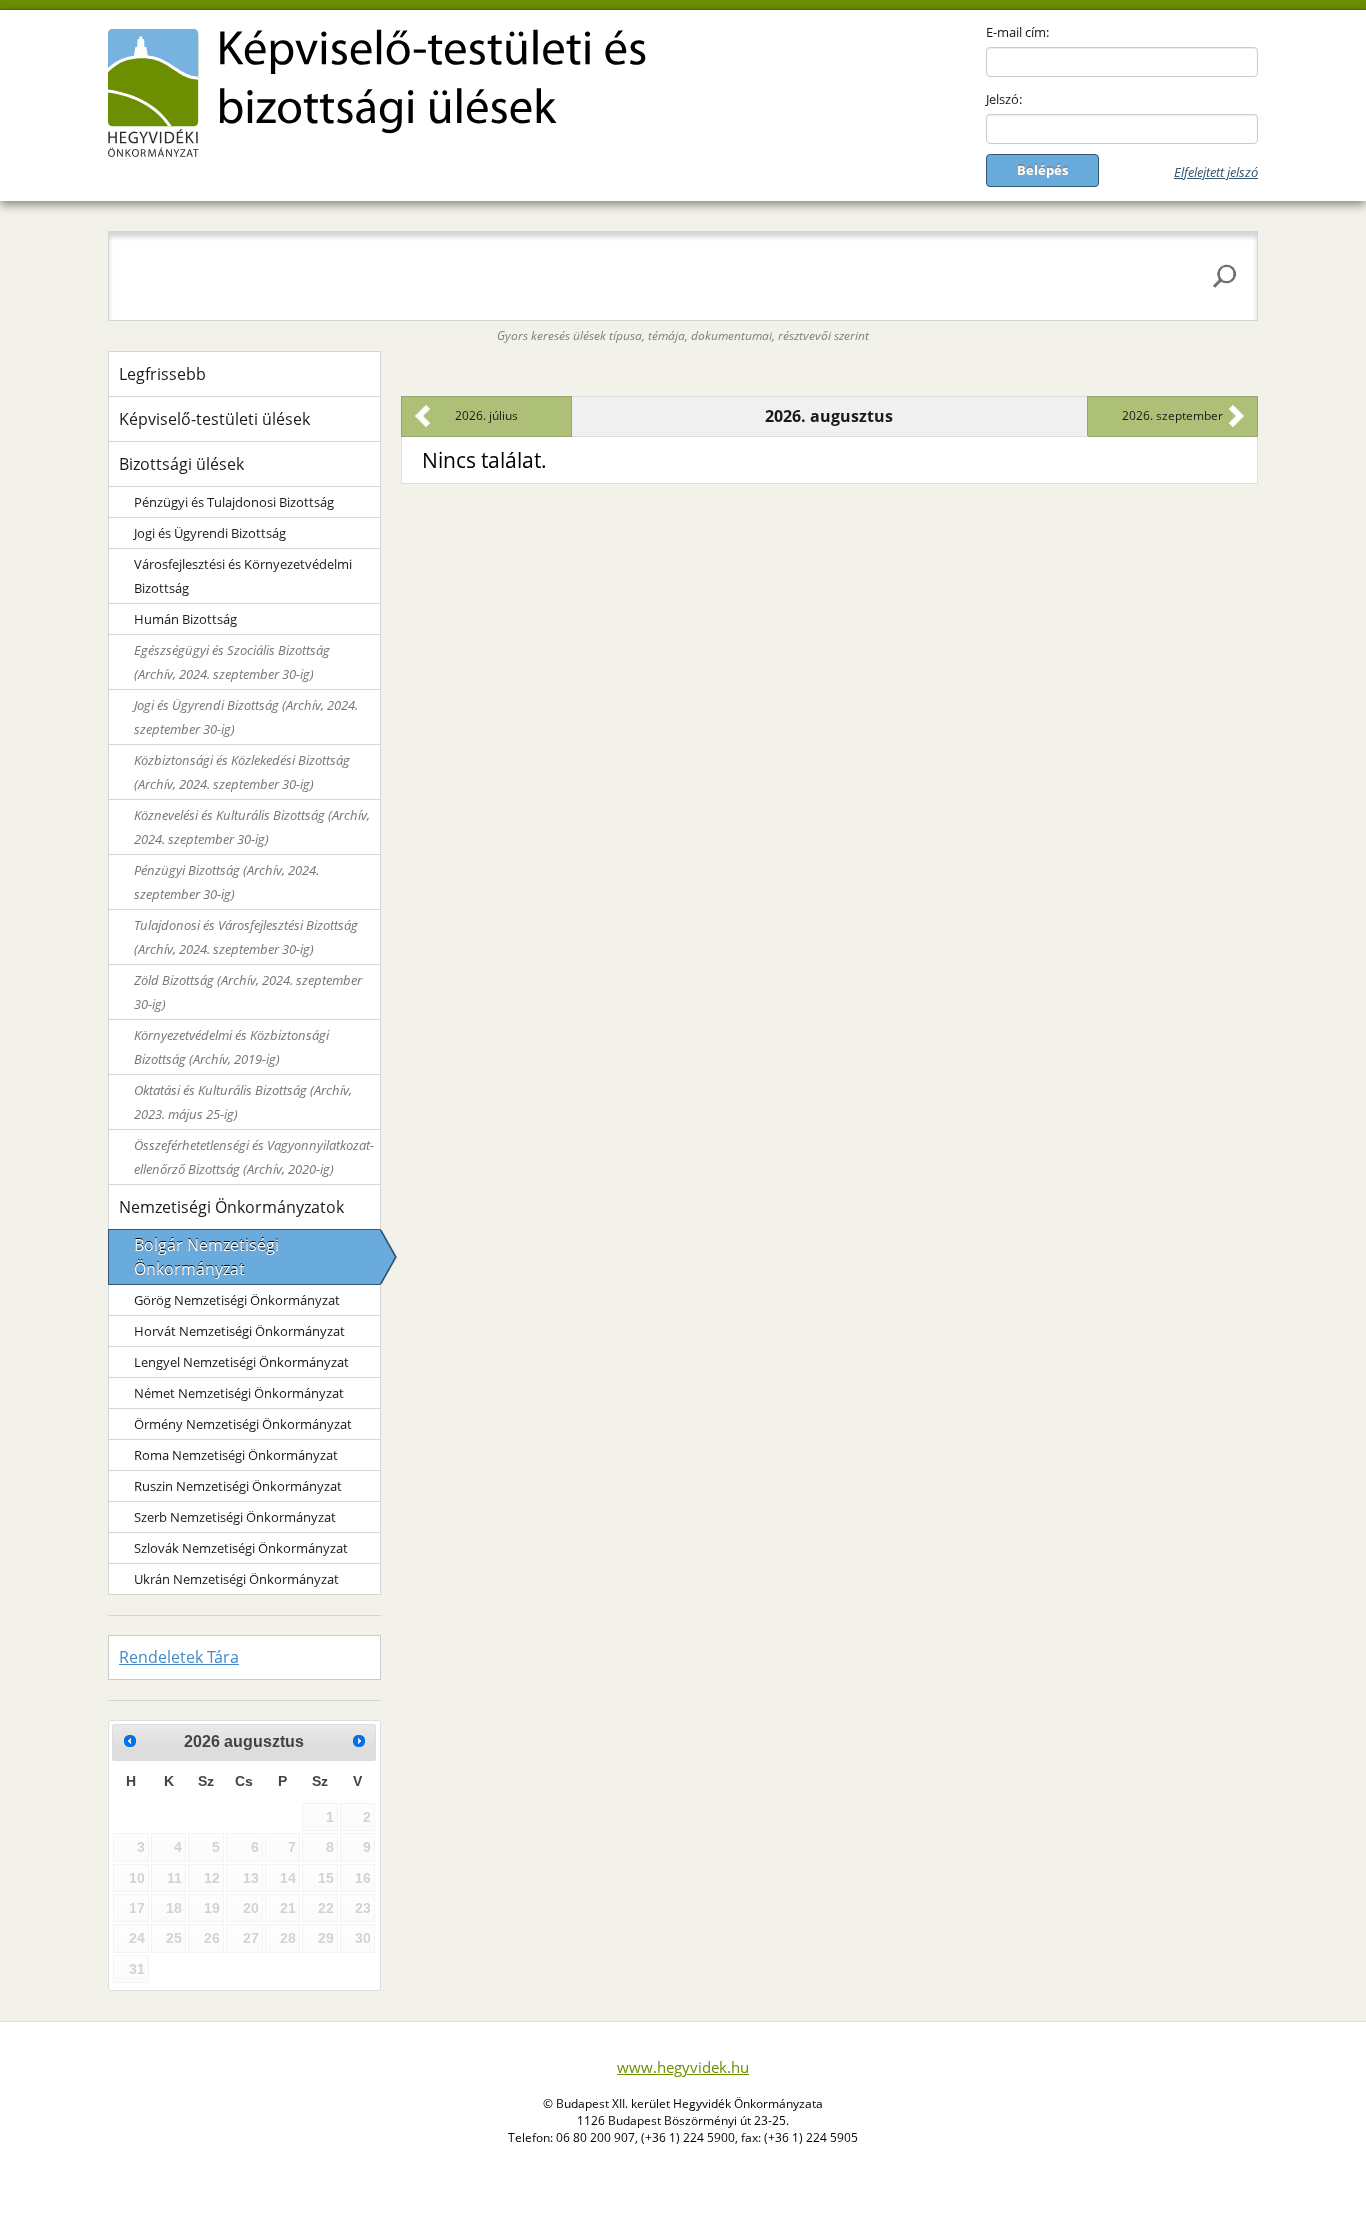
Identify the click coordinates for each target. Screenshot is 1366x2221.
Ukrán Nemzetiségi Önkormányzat (236, 1579)
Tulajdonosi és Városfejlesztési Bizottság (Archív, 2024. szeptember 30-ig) (246, 937)
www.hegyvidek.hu (683, 2067)
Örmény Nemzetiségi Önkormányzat (243, 1424)
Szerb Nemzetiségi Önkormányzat (235, 1517)
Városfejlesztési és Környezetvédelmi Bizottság (243, 576)
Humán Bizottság (185, 619)
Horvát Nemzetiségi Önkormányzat (239, 1331)
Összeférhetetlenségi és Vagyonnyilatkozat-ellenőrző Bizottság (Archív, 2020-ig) (254, 1157)
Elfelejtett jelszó (1216, 172)
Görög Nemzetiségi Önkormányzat (237, 1300)
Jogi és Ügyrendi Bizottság (210, 533)
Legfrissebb (162, 374)
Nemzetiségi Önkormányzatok (231, 1207)
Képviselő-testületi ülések (214, 419)
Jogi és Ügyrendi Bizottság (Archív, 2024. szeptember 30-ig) (246, 717)
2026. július (486, 415)
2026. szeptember (1172, 415)
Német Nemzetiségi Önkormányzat (239, 1393)
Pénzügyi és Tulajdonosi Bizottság (234, 502)
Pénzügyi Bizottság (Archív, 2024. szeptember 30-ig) (226, 882)
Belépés (1042, 170)
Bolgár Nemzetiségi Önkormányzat (206, 1257)
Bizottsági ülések (181, 464)
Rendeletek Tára (179, 1657)
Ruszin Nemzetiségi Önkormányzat (238, 1486)
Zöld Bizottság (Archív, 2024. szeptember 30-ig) (248, 992)
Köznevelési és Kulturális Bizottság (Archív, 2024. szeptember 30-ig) (252, 827)
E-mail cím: (1017, 32)
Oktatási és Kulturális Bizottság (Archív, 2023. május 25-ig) (243, 1102)
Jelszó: (1004, 99)
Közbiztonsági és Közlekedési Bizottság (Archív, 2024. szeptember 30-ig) (242, 772)
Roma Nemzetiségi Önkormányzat (236, 1455)
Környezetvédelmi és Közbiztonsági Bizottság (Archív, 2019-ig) (231, 1047)
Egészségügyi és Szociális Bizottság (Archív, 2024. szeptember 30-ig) (232, 662)
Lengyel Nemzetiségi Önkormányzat (241, 1362)
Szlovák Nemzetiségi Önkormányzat (241, 1548)
